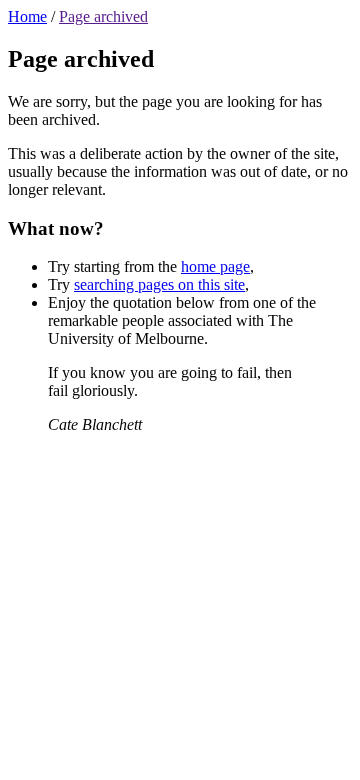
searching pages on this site (159, 284)
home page (215, 266)
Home (27, 16)
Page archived (103, 16)
